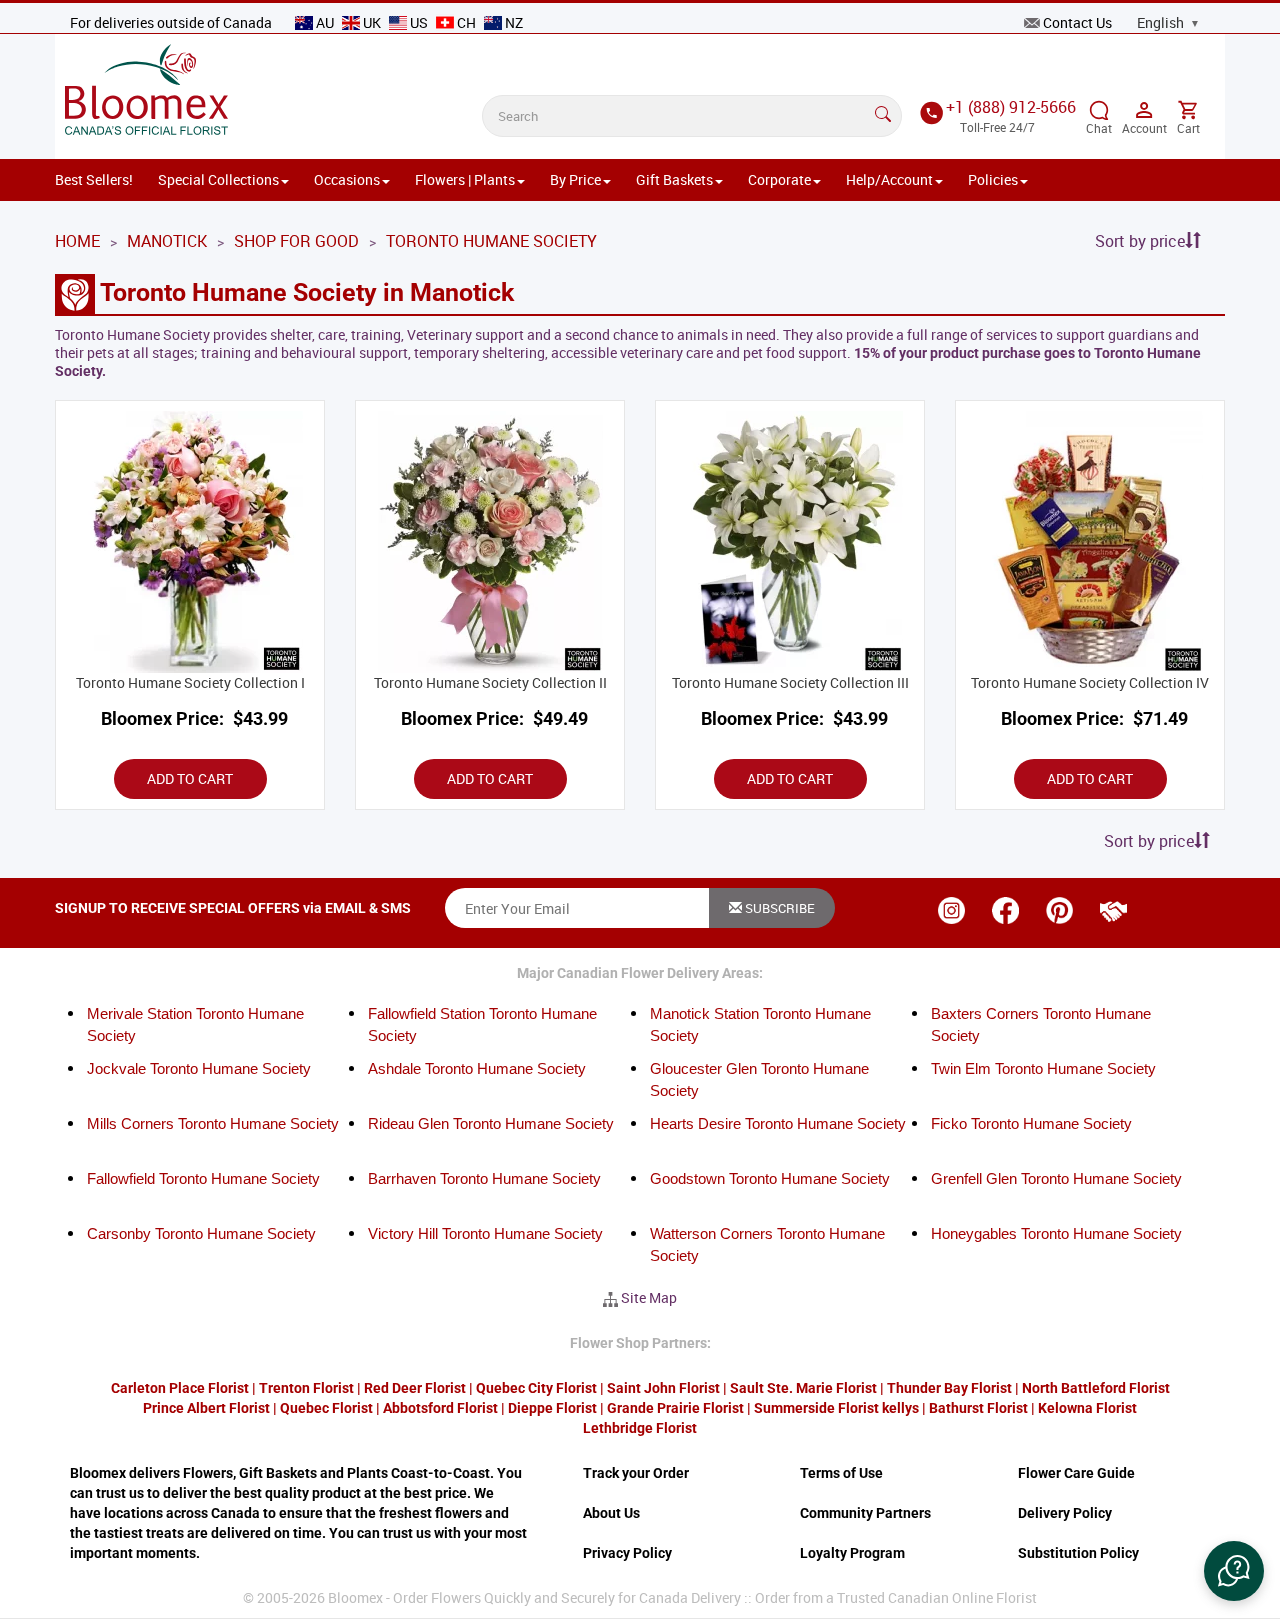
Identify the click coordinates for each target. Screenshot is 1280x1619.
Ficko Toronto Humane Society (1031, 1123)
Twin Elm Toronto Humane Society (1043, 1068)
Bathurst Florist (978, 1408)
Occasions (347, 179)
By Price (575, 179)
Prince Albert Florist (206, 1408)
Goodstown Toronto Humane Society (770, 1178)
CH (466, 22)
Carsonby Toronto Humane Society (201, 1233)
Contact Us (1077, 22)
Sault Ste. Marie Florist (803, 1388)
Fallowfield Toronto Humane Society (203, 1178)
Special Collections (218, 179)
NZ (512, 22)
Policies (993, 179)
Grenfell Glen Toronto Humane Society (1056, 1178)
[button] (1234, 1571)
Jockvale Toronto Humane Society (199, 1068)
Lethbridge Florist (640, 1428)
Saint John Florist (663, 1388)
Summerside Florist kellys (836, 1408)
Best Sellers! (94, 179)
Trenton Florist (306, 1388)
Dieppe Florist (552, 1408)
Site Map (649, 1297)
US (419, 22)
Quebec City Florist (536, 1388)
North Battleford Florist (1096, 1388)
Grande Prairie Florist (675, 1408)
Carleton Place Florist (180, 1388)
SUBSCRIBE (778, 908)
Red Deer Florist (415, 1388)
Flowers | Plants (465, 179)
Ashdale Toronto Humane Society (477, 1068)
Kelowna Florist (1087, 1408)
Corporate (779, 179)
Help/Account (889, 179)
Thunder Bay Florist (949, 1388)
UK (372, 22)
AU (325, 22)
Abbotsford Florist (440, 1408)
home (77, 241)
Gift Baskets (674, 179)
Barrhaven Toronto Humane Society (484, 1178)
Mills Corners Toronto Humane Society (213, 1123)
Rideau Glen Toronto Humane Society (491, 1123)
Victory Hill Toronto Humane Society (485, 1233)
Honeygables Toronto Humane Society (1056, 1233)
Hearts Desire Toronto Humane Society (778, 1123)
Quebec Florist (326, 1408)
